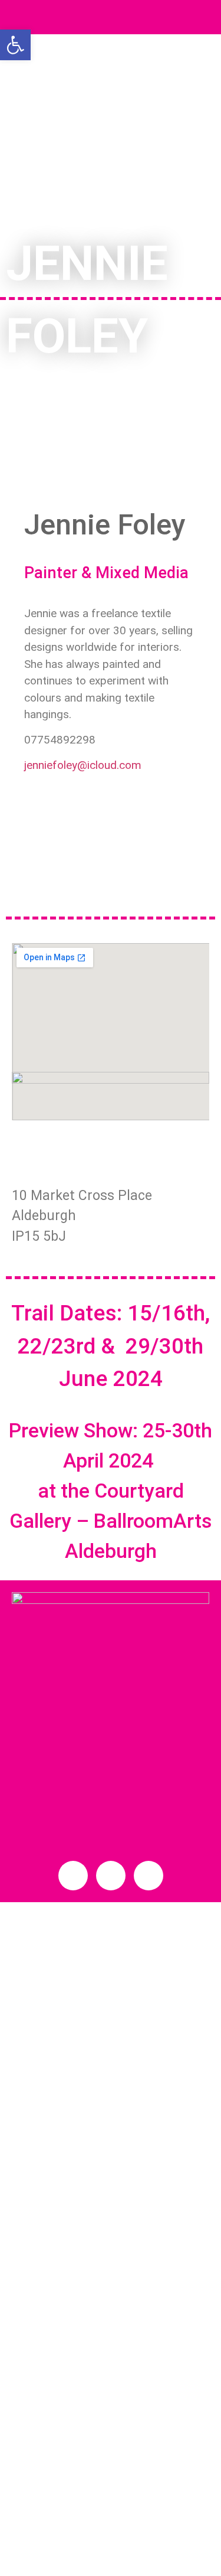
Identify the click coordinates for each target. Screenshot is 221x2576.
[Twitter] (111, 1876)
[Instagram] (149, 1876)
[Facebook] (111, 479)
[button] (110, 17)
